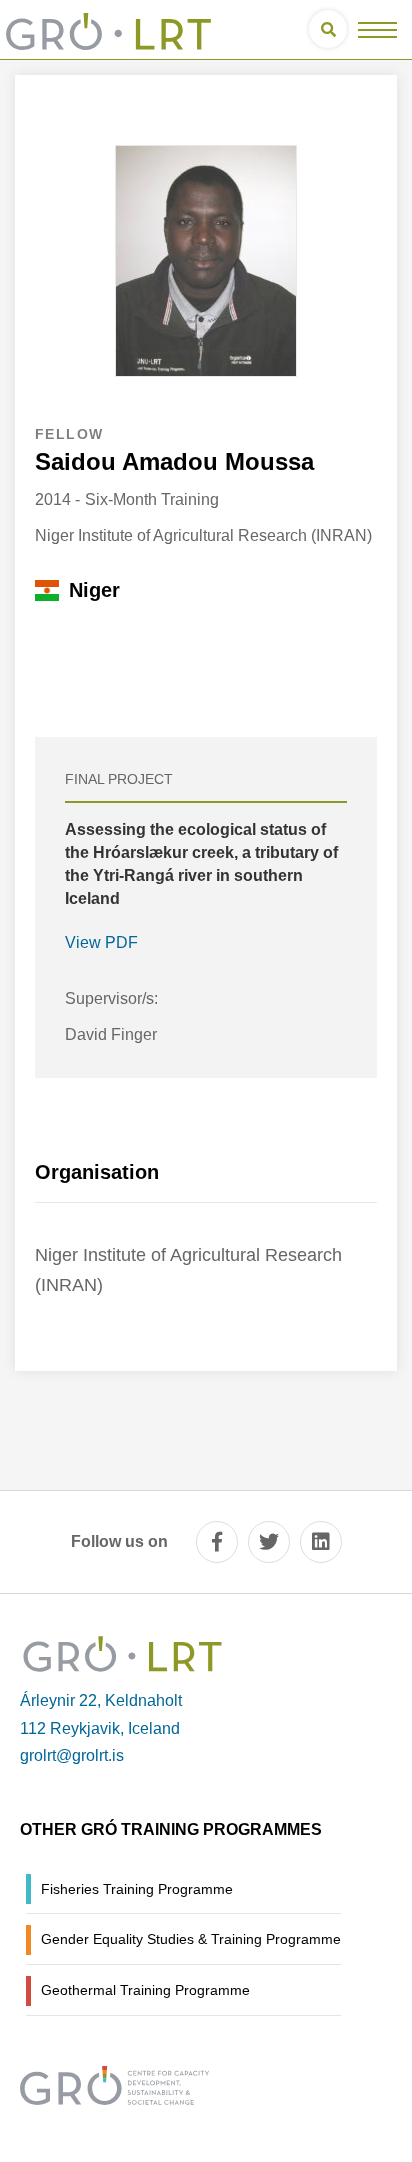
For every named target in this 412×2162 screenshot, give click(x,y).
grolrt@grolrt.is (72, 1755)
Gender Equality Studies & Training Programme (191, 1939)
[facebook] (217, 1542)
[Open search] (328, 29)
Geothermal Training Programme (145, 1990)
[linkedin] (321, 1542)
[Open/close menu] (377, 29)
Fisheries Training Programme (137, 1889)
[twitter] (269, 1542)
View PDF (101, 942)
